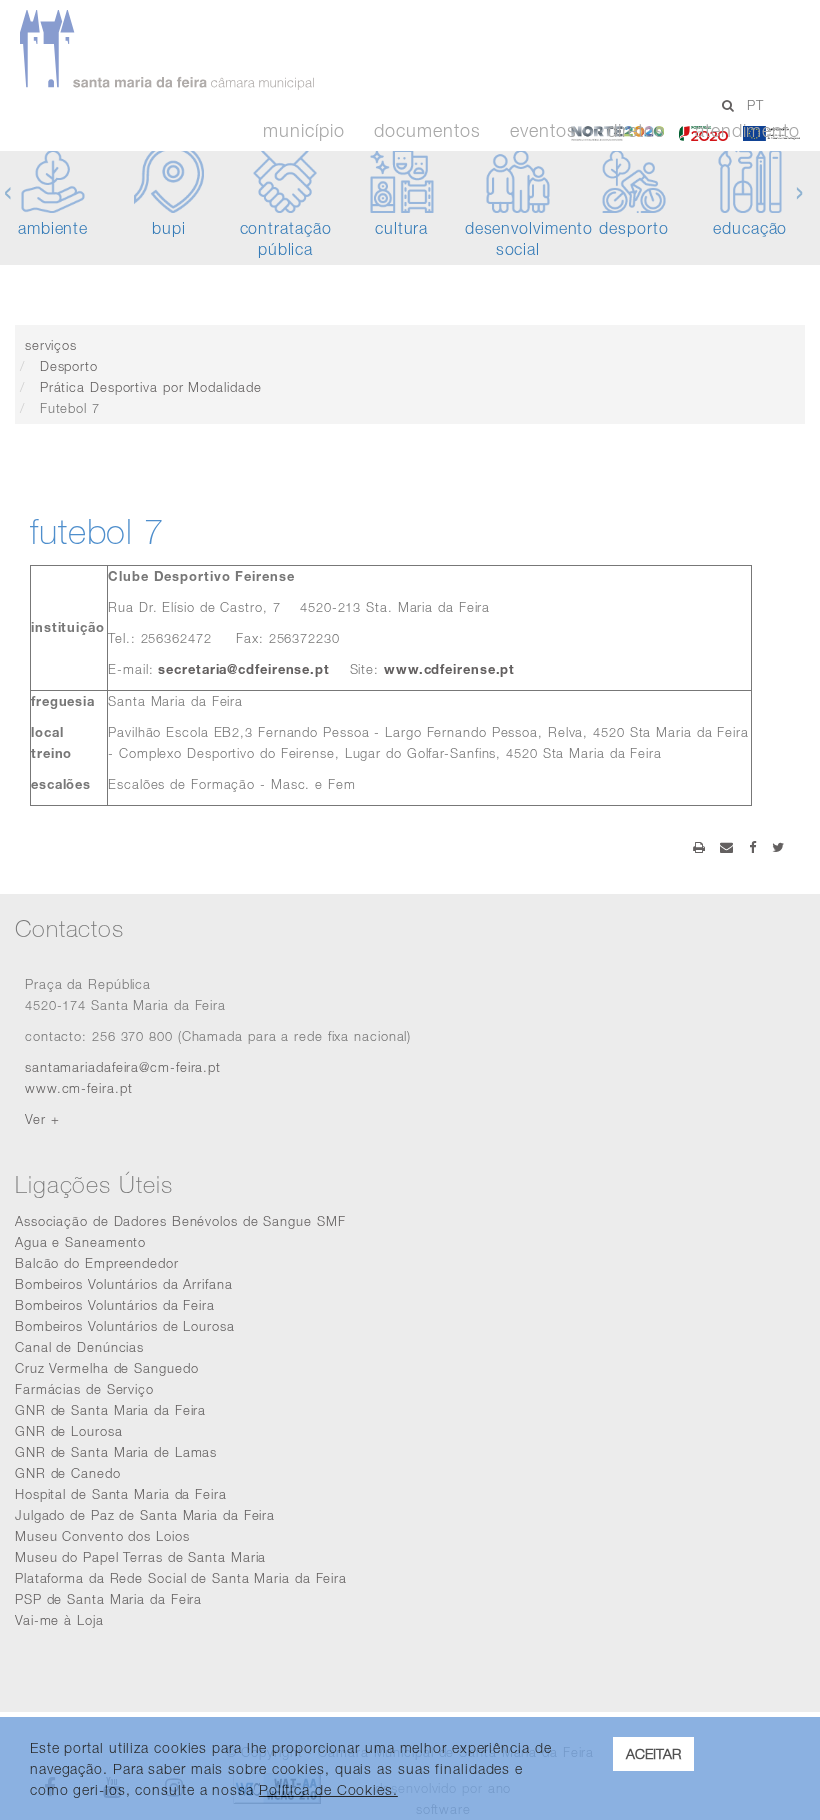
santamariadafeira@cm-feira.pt (123, 1067)
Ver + (42, 1119)
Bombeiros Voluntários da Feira (115, 1305)
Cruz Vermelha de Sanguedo (107, 1368)
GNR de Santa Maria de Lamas (116, 1452)
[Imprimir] (699, 847)
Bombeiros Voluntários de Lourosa (125, 1326)
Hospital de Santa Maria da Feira (121, 1494)
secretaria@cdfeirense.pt (244, 669)
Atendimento (747, 131)
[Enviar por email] (727, 847)
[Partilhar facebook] (753, 847)
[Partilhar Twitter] (778, 847)
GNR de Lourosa (69, 1431)
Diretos (636, 131)
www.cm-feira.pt (79, 1088)
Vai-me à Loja (59, 1620)
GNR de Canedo (68, 1473)
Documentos (427, 131)
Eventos (543, 131)
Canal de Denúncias (79, 1347)
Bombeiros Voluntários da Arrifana (124, 1284)
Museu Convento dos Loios (102, 1536)
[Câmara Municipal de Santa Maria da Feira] (377, 50)
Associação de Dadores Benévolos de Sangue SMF (180, 1221)
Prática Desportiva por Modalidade (151, 387)
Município (303, 131)
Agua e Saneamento (80, 1242)
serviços (51, 345)
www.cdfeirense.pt (449, 669)
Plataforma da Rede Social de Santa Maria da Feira (181, 1578)
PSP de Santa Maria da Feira (108, 1599)
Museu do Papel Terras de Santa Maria (140, 1557)
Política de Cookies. (328, 1789)
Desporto (69, 366)
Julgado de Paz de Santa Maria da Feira (145, 1515)
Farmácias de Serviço (84, 1389)
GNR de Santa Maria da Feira (110, 1410)
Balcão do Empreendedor (97, 1263)
